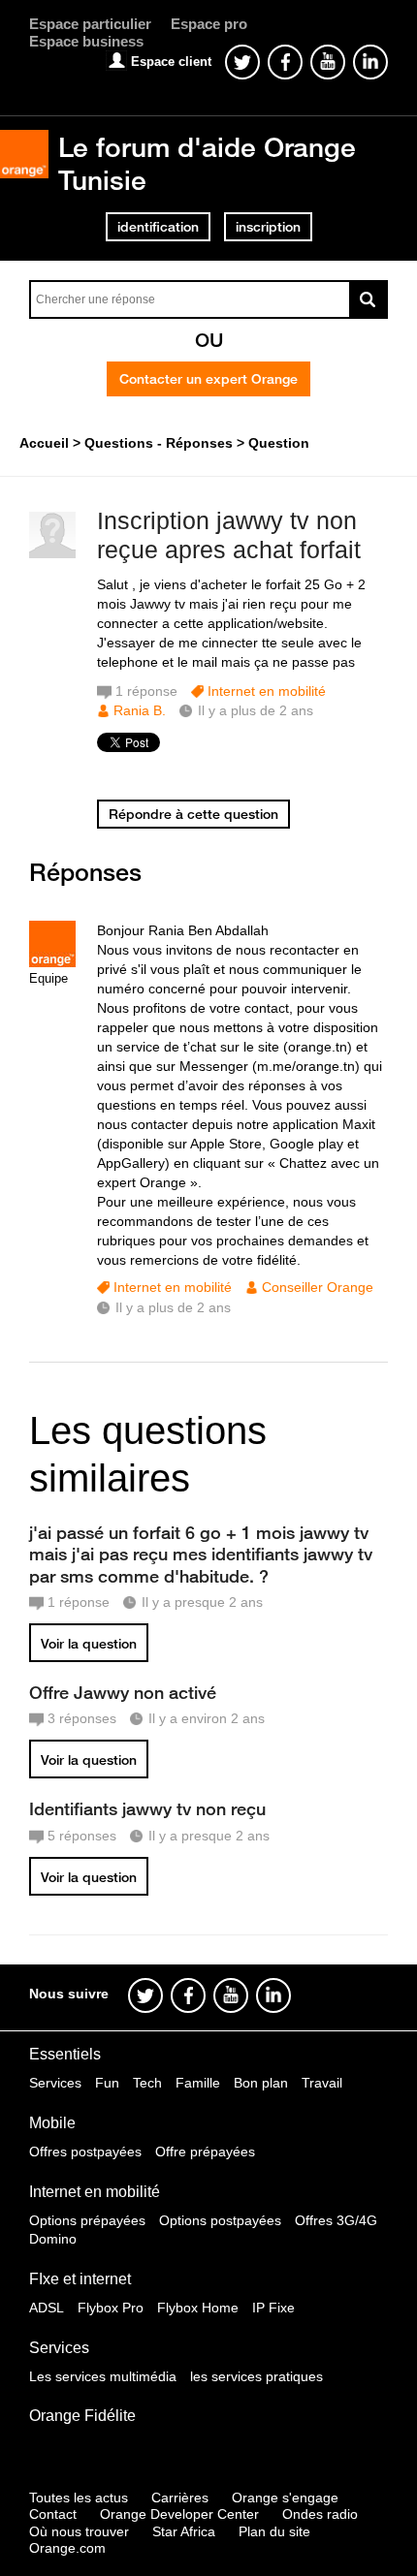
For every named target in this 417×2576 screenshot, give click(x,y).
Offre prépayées (205, 2152)
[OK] (369, 299)
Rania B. (140, 710)
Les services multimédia (103, 2376)
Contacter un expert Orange (208, 379)
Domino (53, 2239)
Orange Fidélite (82, 2416)
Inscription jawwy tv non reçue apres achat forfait (229, 535)
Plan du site (274, 2531)
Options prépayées (87, 2220)
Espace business (86, 41)
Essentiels (65, 2054)
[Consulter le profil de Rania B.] (52, 554)
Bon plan (261, 2083)
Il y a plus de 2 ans (173, 1307)
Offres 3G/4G (336, 2220)
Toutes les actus (79, 2497)
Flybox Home (198, 2308)
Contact (53, 2514)
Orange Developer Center (179, 2514)
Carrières (180, 2497)
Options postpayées (220, 2220)
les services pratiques (257, 2376)
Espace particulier (90, 24)
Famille (198, 2083)
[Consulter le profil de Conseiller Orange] (52, 963)
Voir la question (89, 1644)
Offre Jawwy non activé (123, 1692)
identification (158, 227)
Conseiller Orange (318, 1287)
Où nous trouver (79, 2531)
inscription (268, 227)
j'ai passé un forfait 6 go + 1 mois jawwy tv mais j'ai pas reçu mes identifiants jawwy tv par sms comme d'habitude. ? (201, 1554)
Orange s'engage (285, 2497)
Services (55, 2083)
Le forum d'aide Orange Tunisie (207, 163)
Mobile (52, 2123)
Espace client (171, 62)
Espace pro (209, 24)
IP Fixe (273, 2308)
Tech (147, 2083)
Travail (322, 2083)
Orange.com (67, 2548)
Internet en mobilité (267, 691)
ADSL (47, 2308)
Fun (107, 2083)
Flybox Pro (111, 2308)
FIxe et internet (80, 2279)
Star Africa (184, 2531)
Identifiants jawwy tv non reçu (147, 1808)
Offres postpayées (85, 2152)
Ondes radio (320, 2514)
